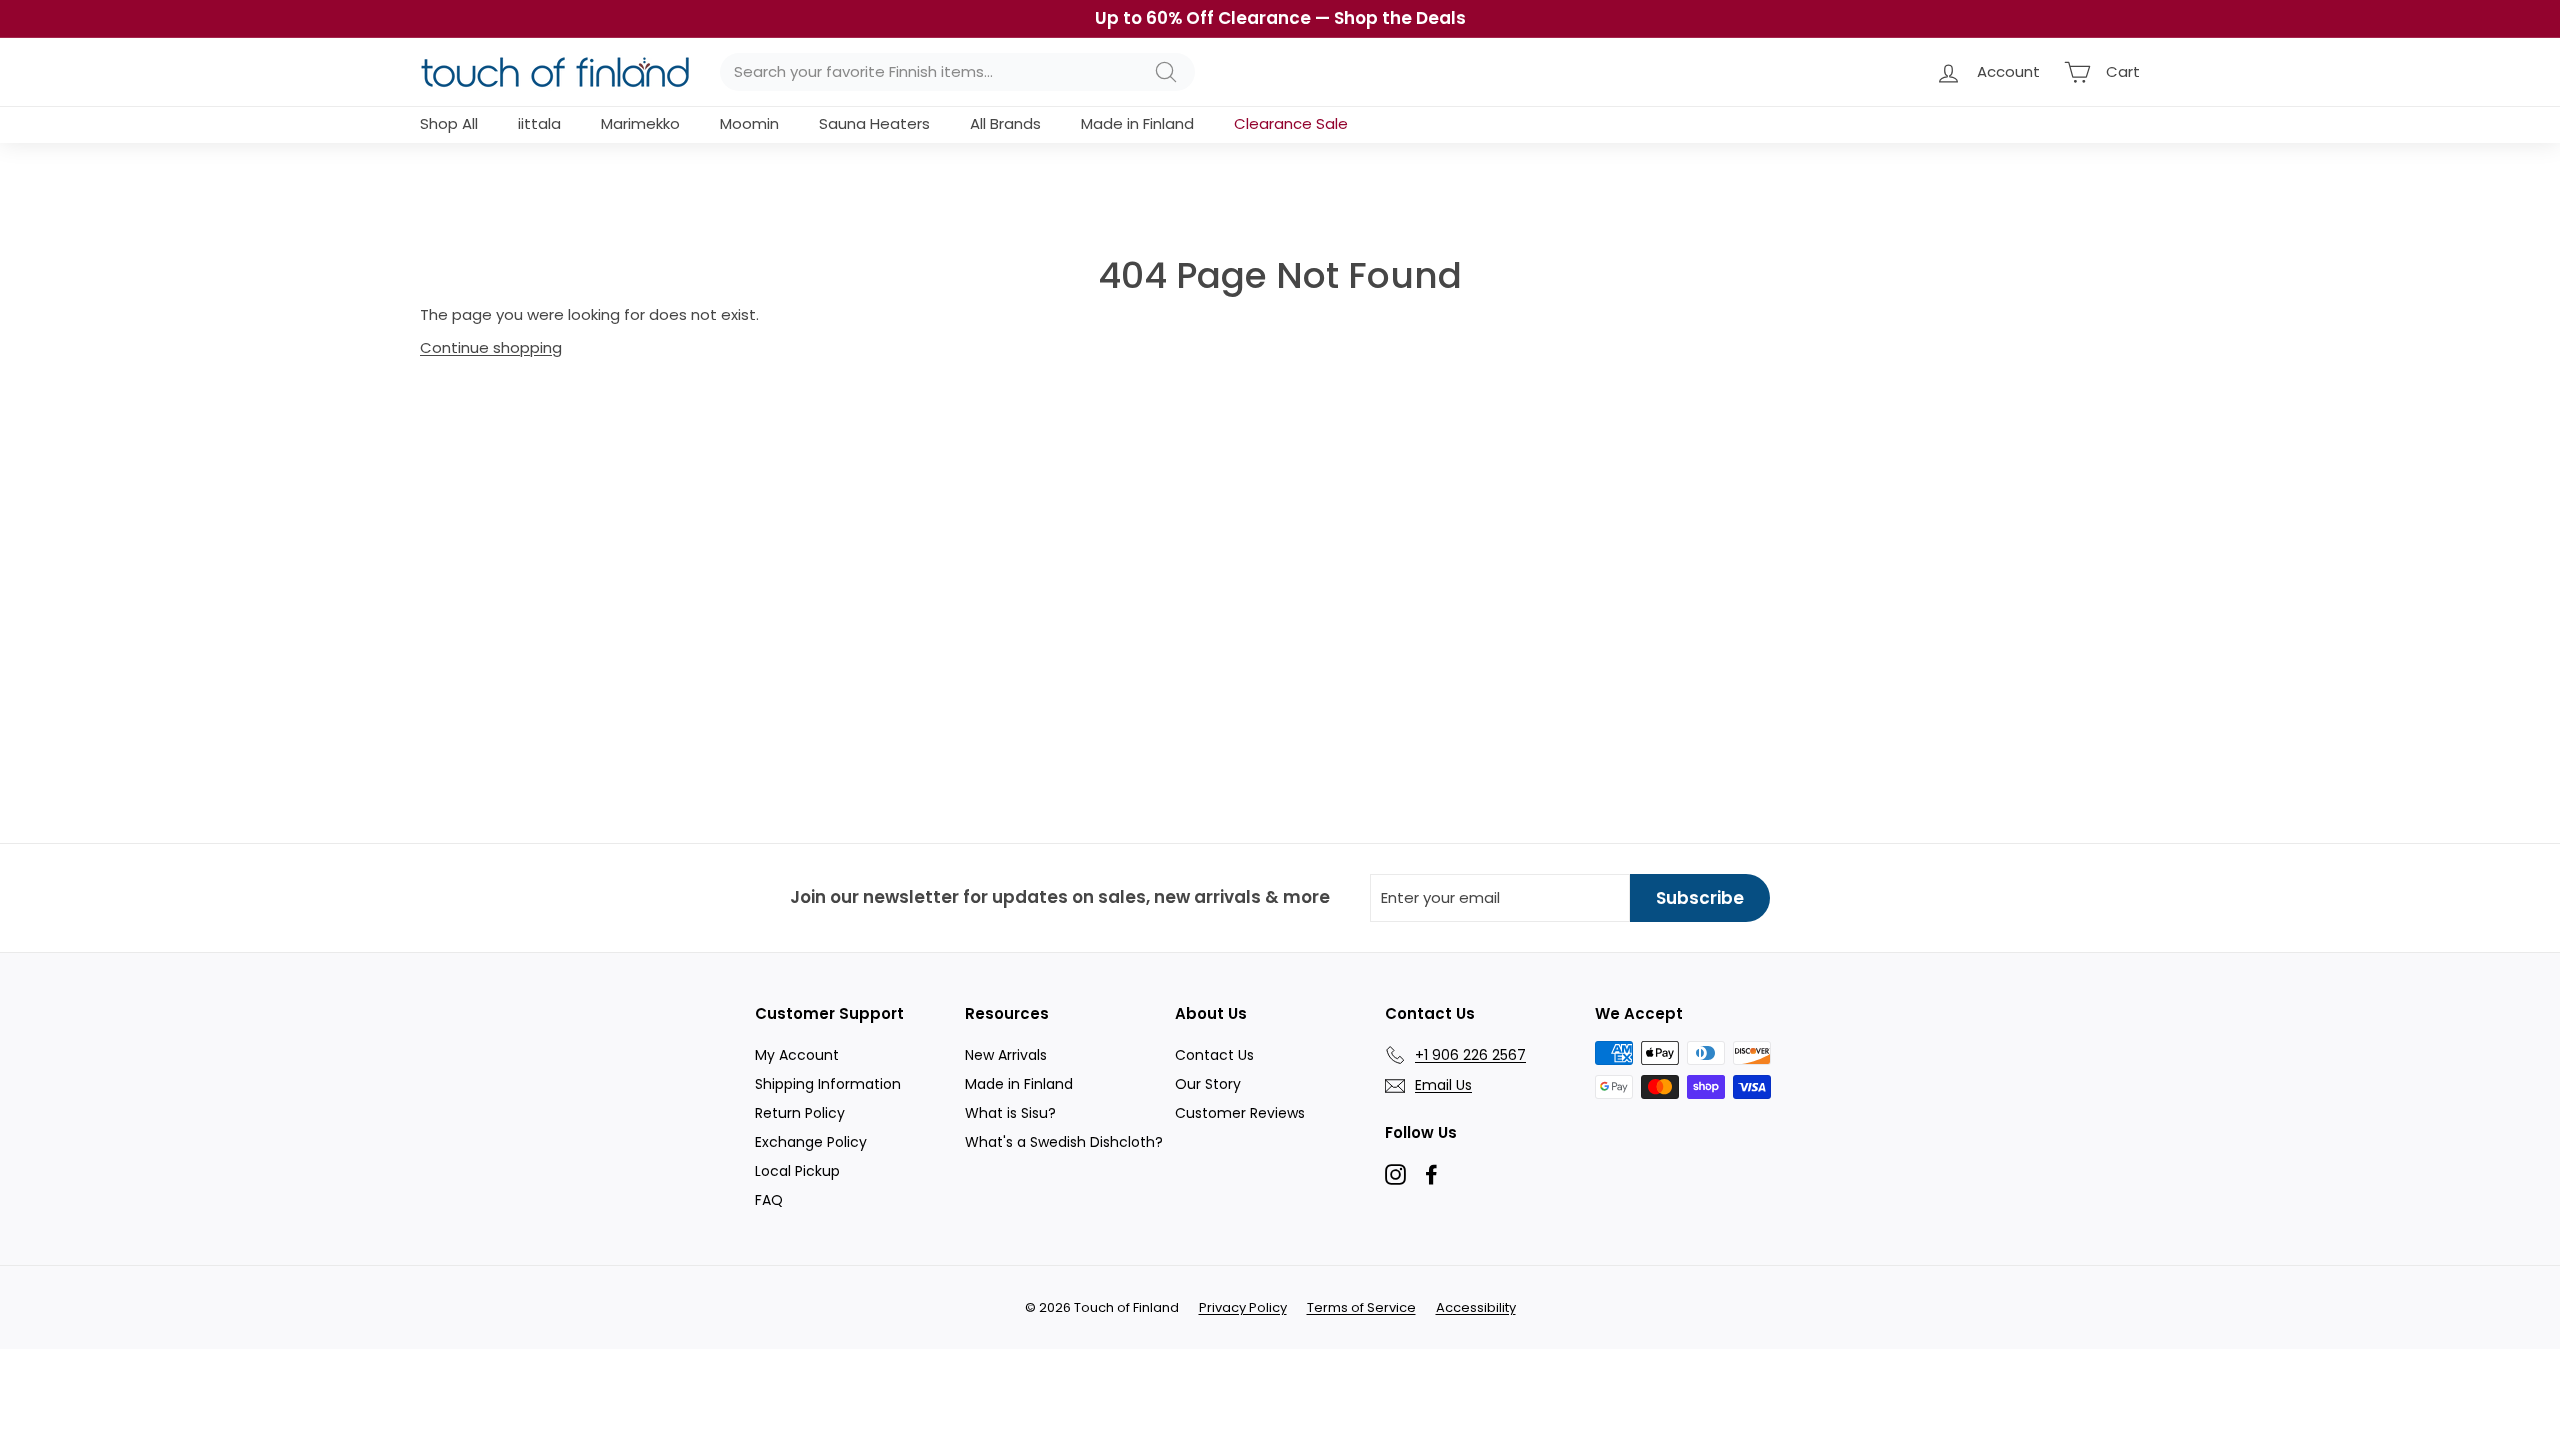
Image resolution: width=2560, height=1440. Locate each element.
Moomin (749, 123)
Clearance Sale (1291, 123)
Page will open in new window (1395, 1174)
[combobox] (957, 72)
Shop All (449, 123)
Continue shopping (491, 347)
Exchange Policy (811, 1142)
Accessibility (1476, 1307)
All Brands (1005, 123)
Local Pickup (797, 1171)
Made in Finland (1137, 123)
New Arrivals (1006, 1055)
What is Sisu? (1010, 1113)
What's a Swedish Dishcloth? (1064, 1142)
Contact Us (1214, 1055)
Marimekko (640, 123)
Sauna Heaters (874, 123)
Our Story (1208, 1084)
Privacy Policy (1243, 1307)
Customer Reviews (1240, 1113)
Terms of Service (1361, 1307)
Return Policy (800, 1113)
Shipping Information (828, 1084)
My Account (797, 1055)
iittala (539, 123)
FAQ (769, 1200)
